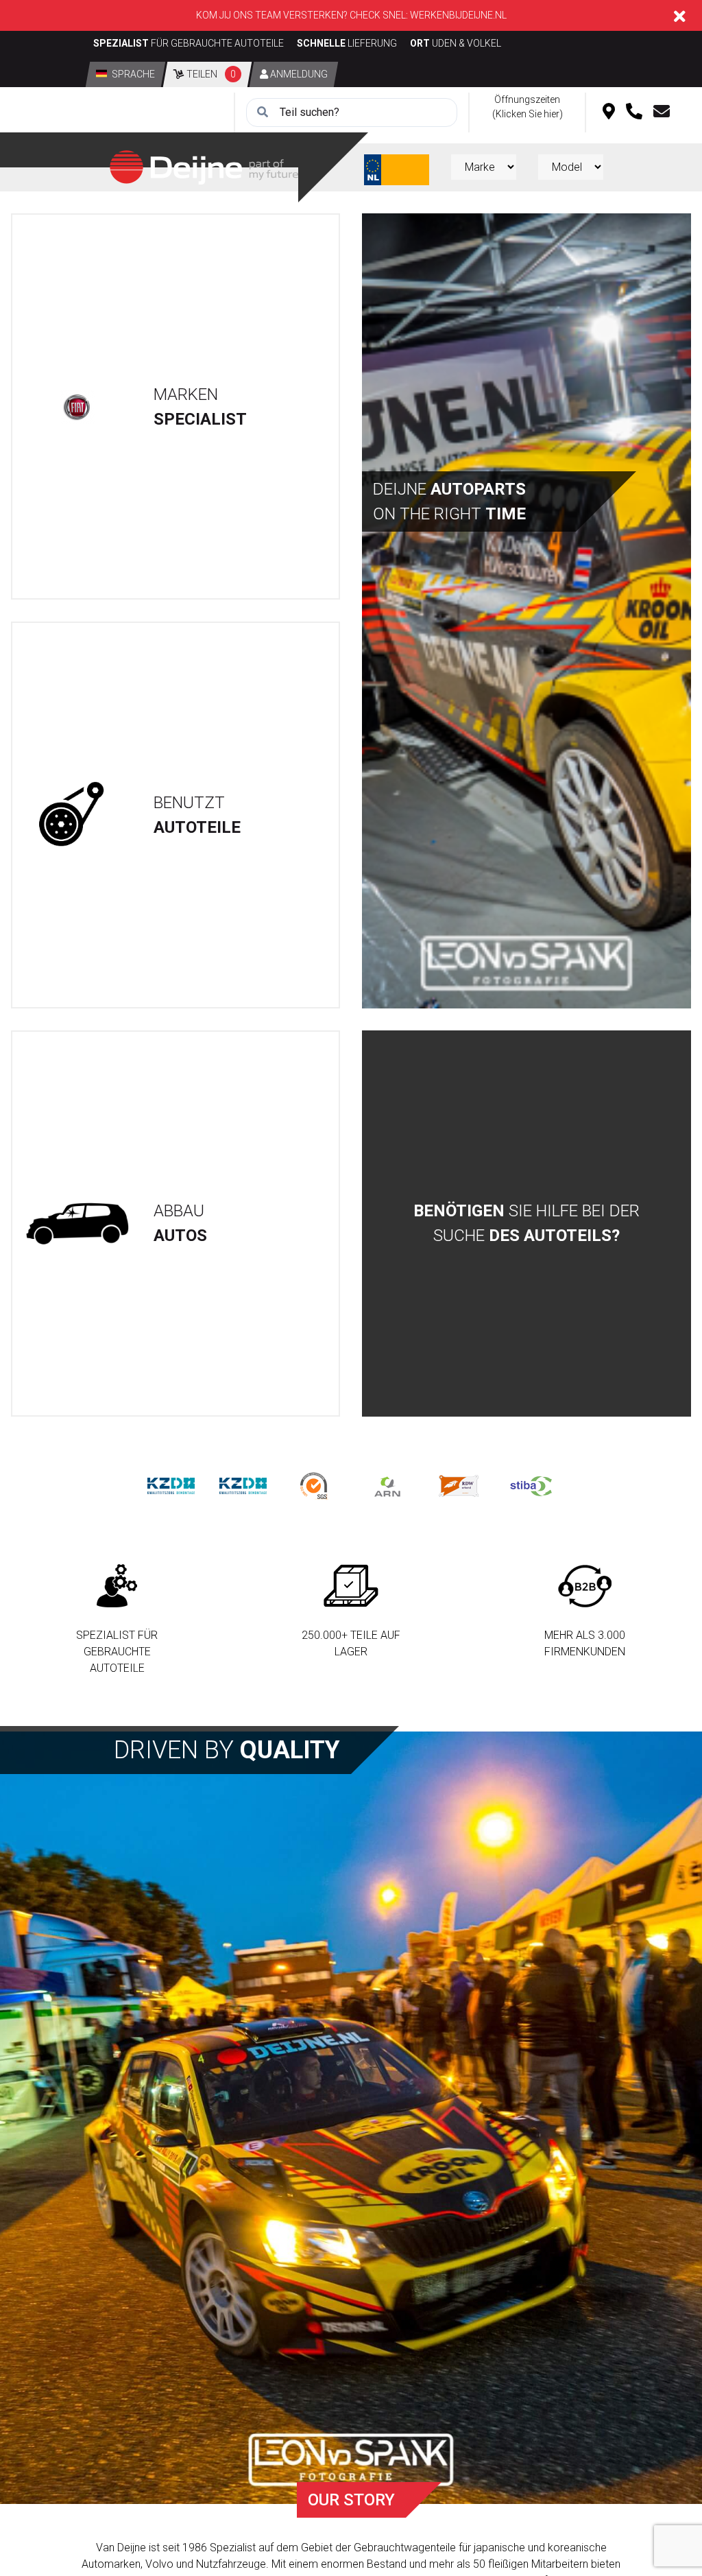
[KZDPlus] (243, 1485)
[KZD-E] (171, 1485)
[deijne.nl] (204, 166)
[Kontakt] (662, 113)
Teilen (210, 74)
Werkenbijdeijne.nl (458, 15)
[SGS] (315, 1485)
